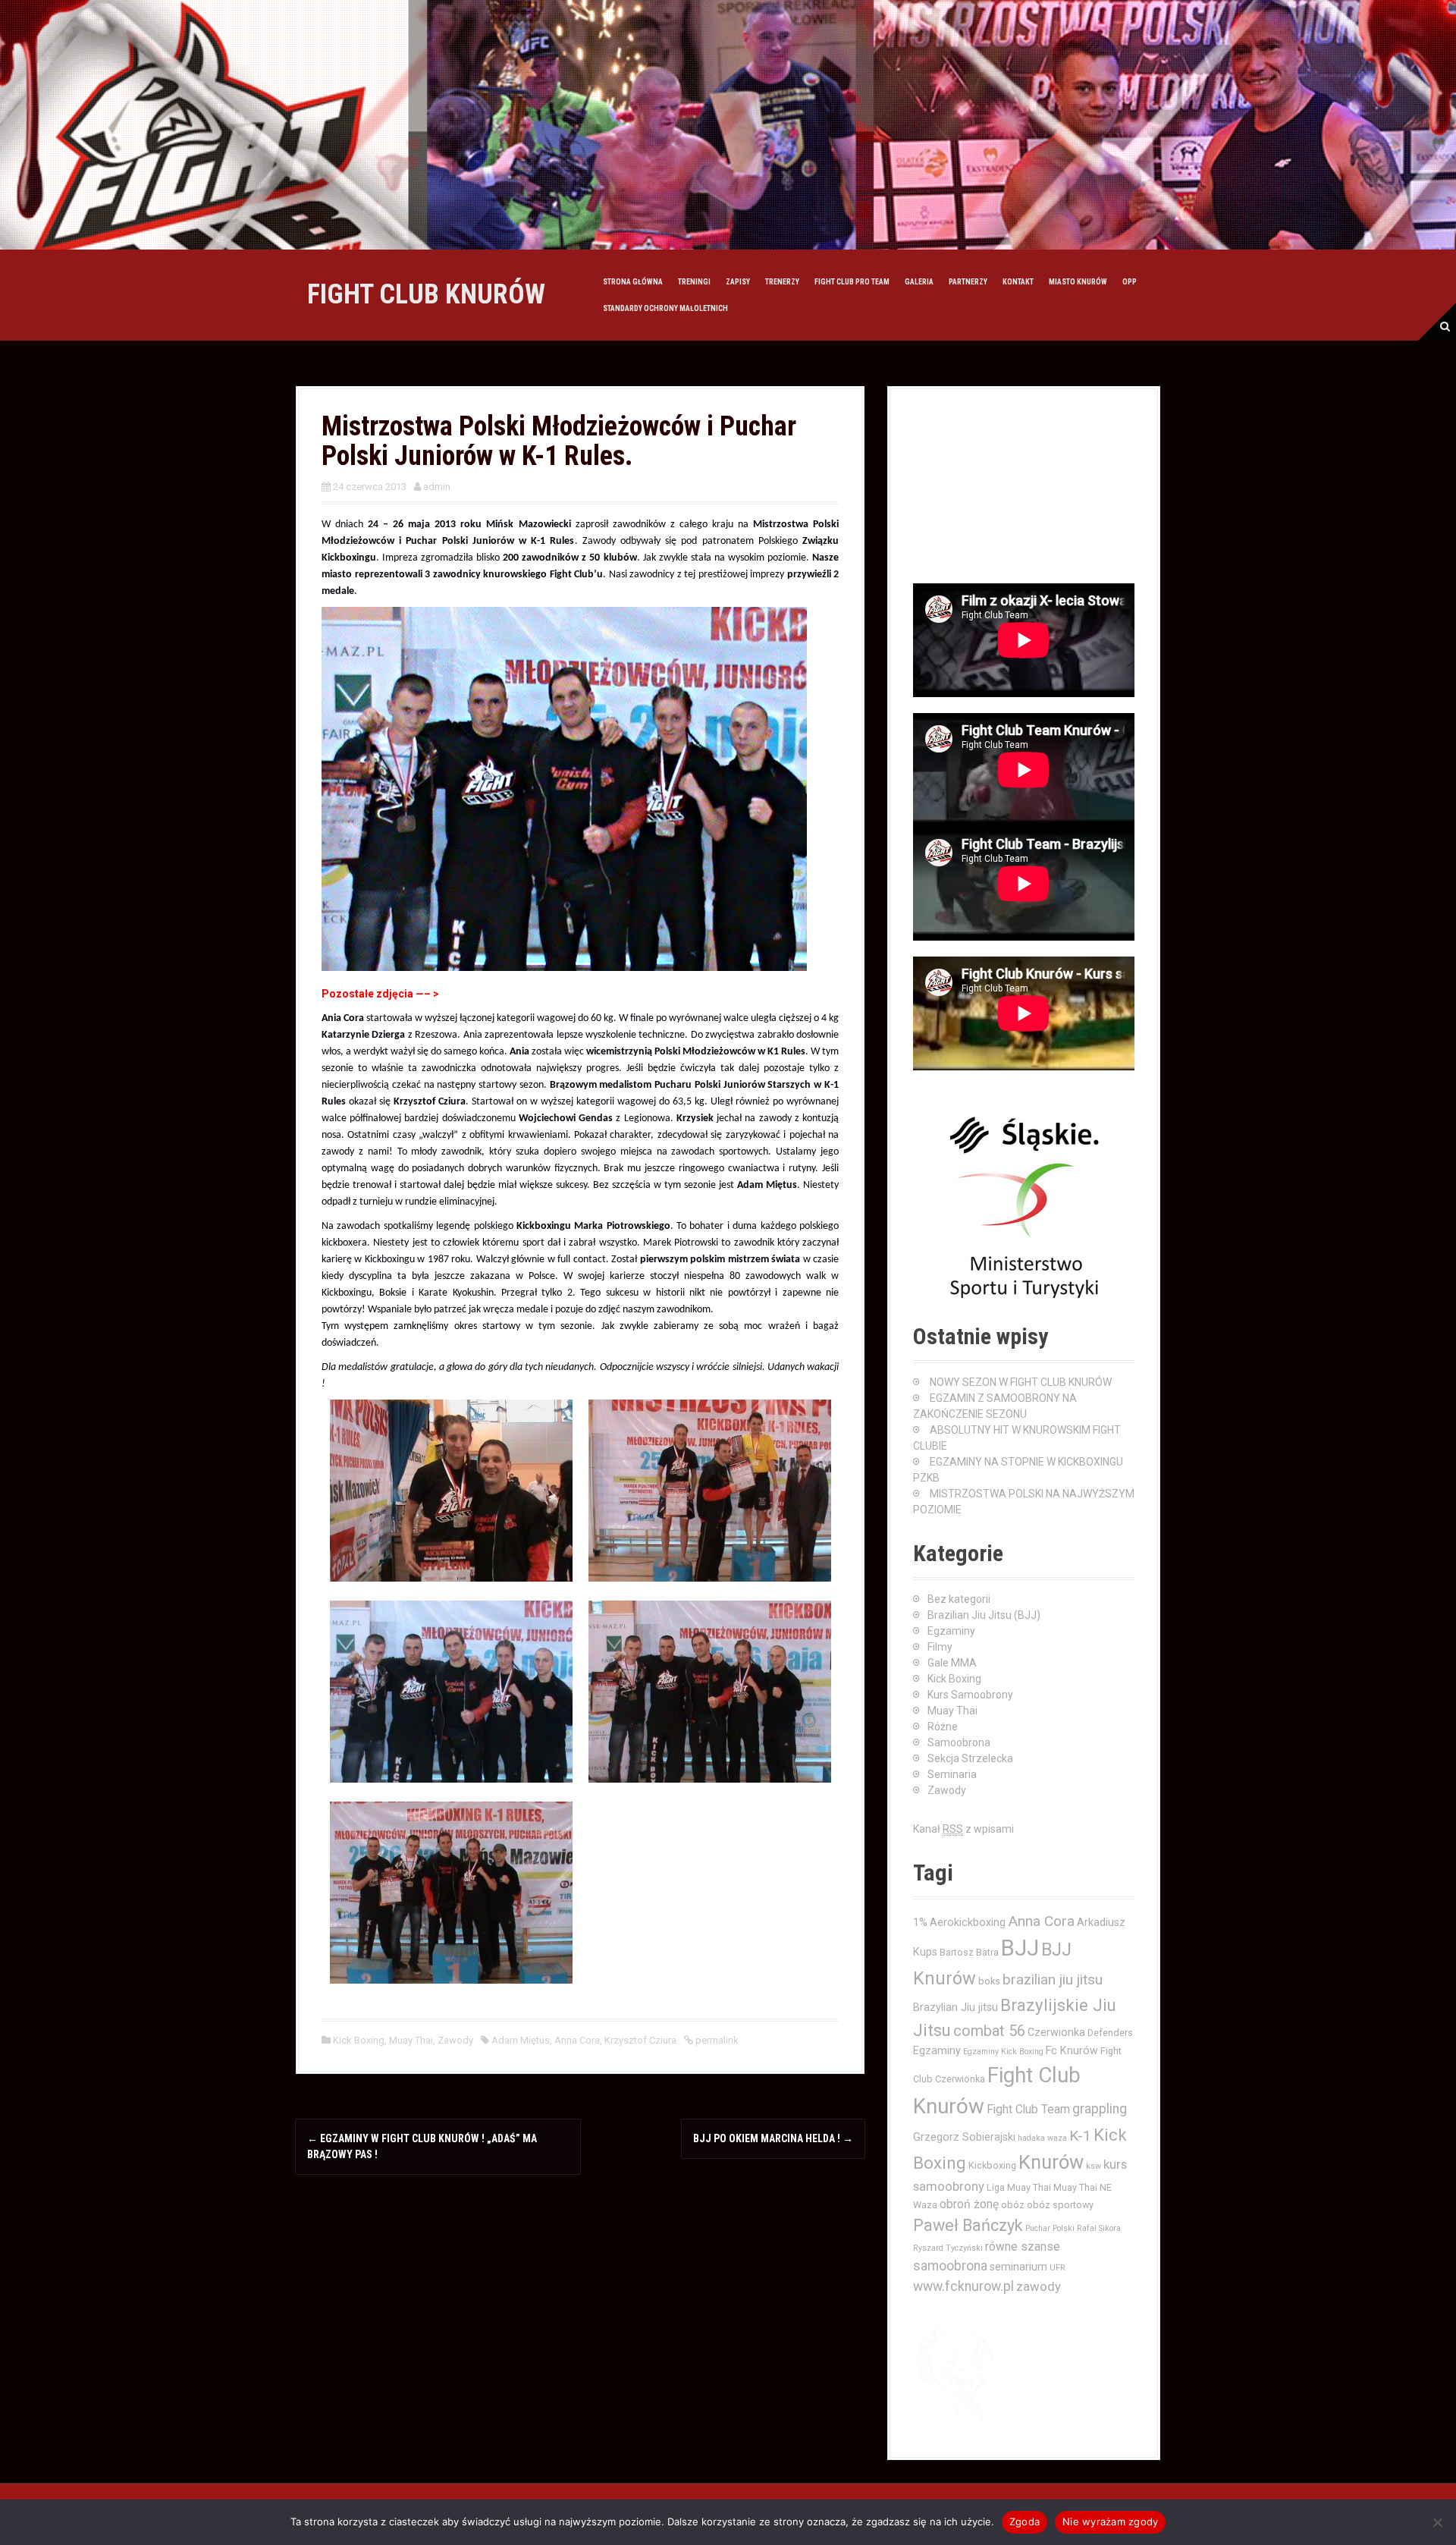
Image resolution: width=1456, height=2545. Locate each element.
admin (437, 487)
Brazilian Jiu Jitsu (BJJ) (984, 1615)
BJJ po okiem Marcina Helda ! (773, 2138)
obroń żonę (969, 2204)
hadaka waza (1042, 2138)
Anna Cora (577, 2040)
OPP (1130, 282)
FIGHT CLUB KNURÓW (426, 294)
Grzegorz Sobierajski (964, 2137)
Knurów (1051, 2162)
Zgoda (1025, 2521)
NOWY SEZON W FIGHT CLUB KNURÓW (1021, 1382)
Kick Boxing (359, 2040)
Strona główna (633, 282)
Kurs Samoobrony (970, 1695)
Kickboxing (992, 2165)
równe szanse (1023, 2247)
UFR (1057, 2268)
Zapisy (738, 282)
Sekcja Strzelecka (970, 1758)
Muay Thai (411, 2040)
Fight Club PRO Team (852, 282)
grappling (1100, 2109)
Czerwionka (1056, 2032)
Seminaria (952, 1774)
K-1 (1080, 2136)
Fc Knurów (1072, 2050)
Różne (943, 1727)
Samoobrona (959, 1742)
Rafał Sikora (1099, 2228)
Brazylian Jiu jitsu (955, 2007)
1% (920, 1922)
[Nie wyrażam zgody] (1437, 2522)
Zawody (455, 2040)
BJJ (1020, 1948)
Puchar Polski (1050, 2228)
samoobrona (950, 2266)
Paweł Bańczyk (968, 2225)
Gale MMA (952, 1663)
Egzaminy (951, 1631)
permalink (716, 2040)
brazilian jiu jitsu (1053, 1979)
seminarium (1018, 2267)
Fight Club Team (1028, 2110)
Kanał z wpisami (963, 1829)
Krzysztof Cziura (640, 2040)
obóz (1013, 2205)
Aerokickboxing (968, 1922)
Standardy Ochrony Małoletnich (665, 308)
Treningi (694, 282)
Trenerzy (782, 282)
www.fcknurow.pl (963, 2286)
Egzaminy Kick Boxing (1003, 2052)
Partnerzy (968, 282)
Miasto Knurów (1078, 282)
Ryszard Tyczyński (948, 2248)
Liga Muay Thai (1019, 2187)
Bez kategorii (959, 1599)
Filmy (940, 1647)
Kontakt (1018, 282)
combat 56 (989, 2031)
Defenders (1110, 2033)
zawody (1039, 2286)
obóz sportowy (1060, 2205)
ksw (1094, 2166)
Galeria (919, 282)
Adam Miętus (521, 2040)
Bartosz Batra (969, 1952)
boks (989, 1981)
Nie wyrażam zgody (1110, 2521)
